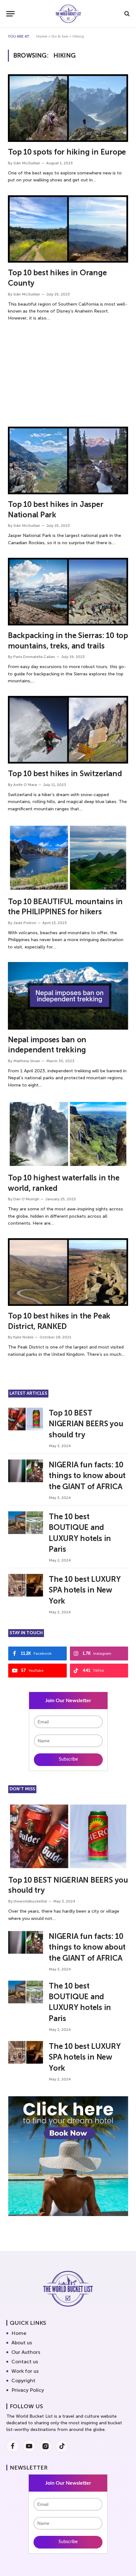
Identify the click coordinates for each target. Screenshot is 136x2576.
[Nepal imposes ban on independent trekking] (68, 996)
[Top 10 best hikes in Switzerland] (68, 730)
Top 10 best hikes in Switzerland (65, 773)
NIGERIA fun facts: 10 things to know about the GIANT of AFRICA (87, 1476)
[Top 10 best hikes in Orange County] (68, 229)
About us (22, 2343)
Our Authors (26, 2352)
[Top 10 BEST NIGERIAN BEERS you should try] (26, 1419)
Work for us (25, 2371)
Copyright (23, 2381)
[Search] (126, 14)
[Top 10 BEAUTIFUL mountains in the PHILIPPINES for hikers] (68, 858)
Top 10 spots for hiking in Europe (67, 152)
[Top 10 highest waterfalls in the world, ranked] (68, 1134)
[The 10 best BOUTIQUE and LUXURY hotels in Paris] (26, 1523)
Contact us (25, 2362)
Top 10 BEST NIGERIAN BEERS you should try (86, 1424)
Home (42, 36)
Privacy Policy (28, 2390)
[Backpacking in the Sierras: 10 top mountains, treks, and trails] (68, 592)
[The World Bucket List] (68, 14)
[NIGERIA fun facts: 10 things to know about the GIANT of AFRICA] (26, 1471)
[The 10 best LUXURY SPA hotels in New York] (26, 1585)
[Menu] (10, 14)
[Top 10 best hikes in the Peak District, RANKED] (68, 1272)
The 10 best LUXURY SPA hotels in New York (85, 1590)
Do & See (60, 36)
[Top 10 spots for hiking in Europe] (68, 108)
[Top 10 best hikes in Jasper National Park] (68, 460)
